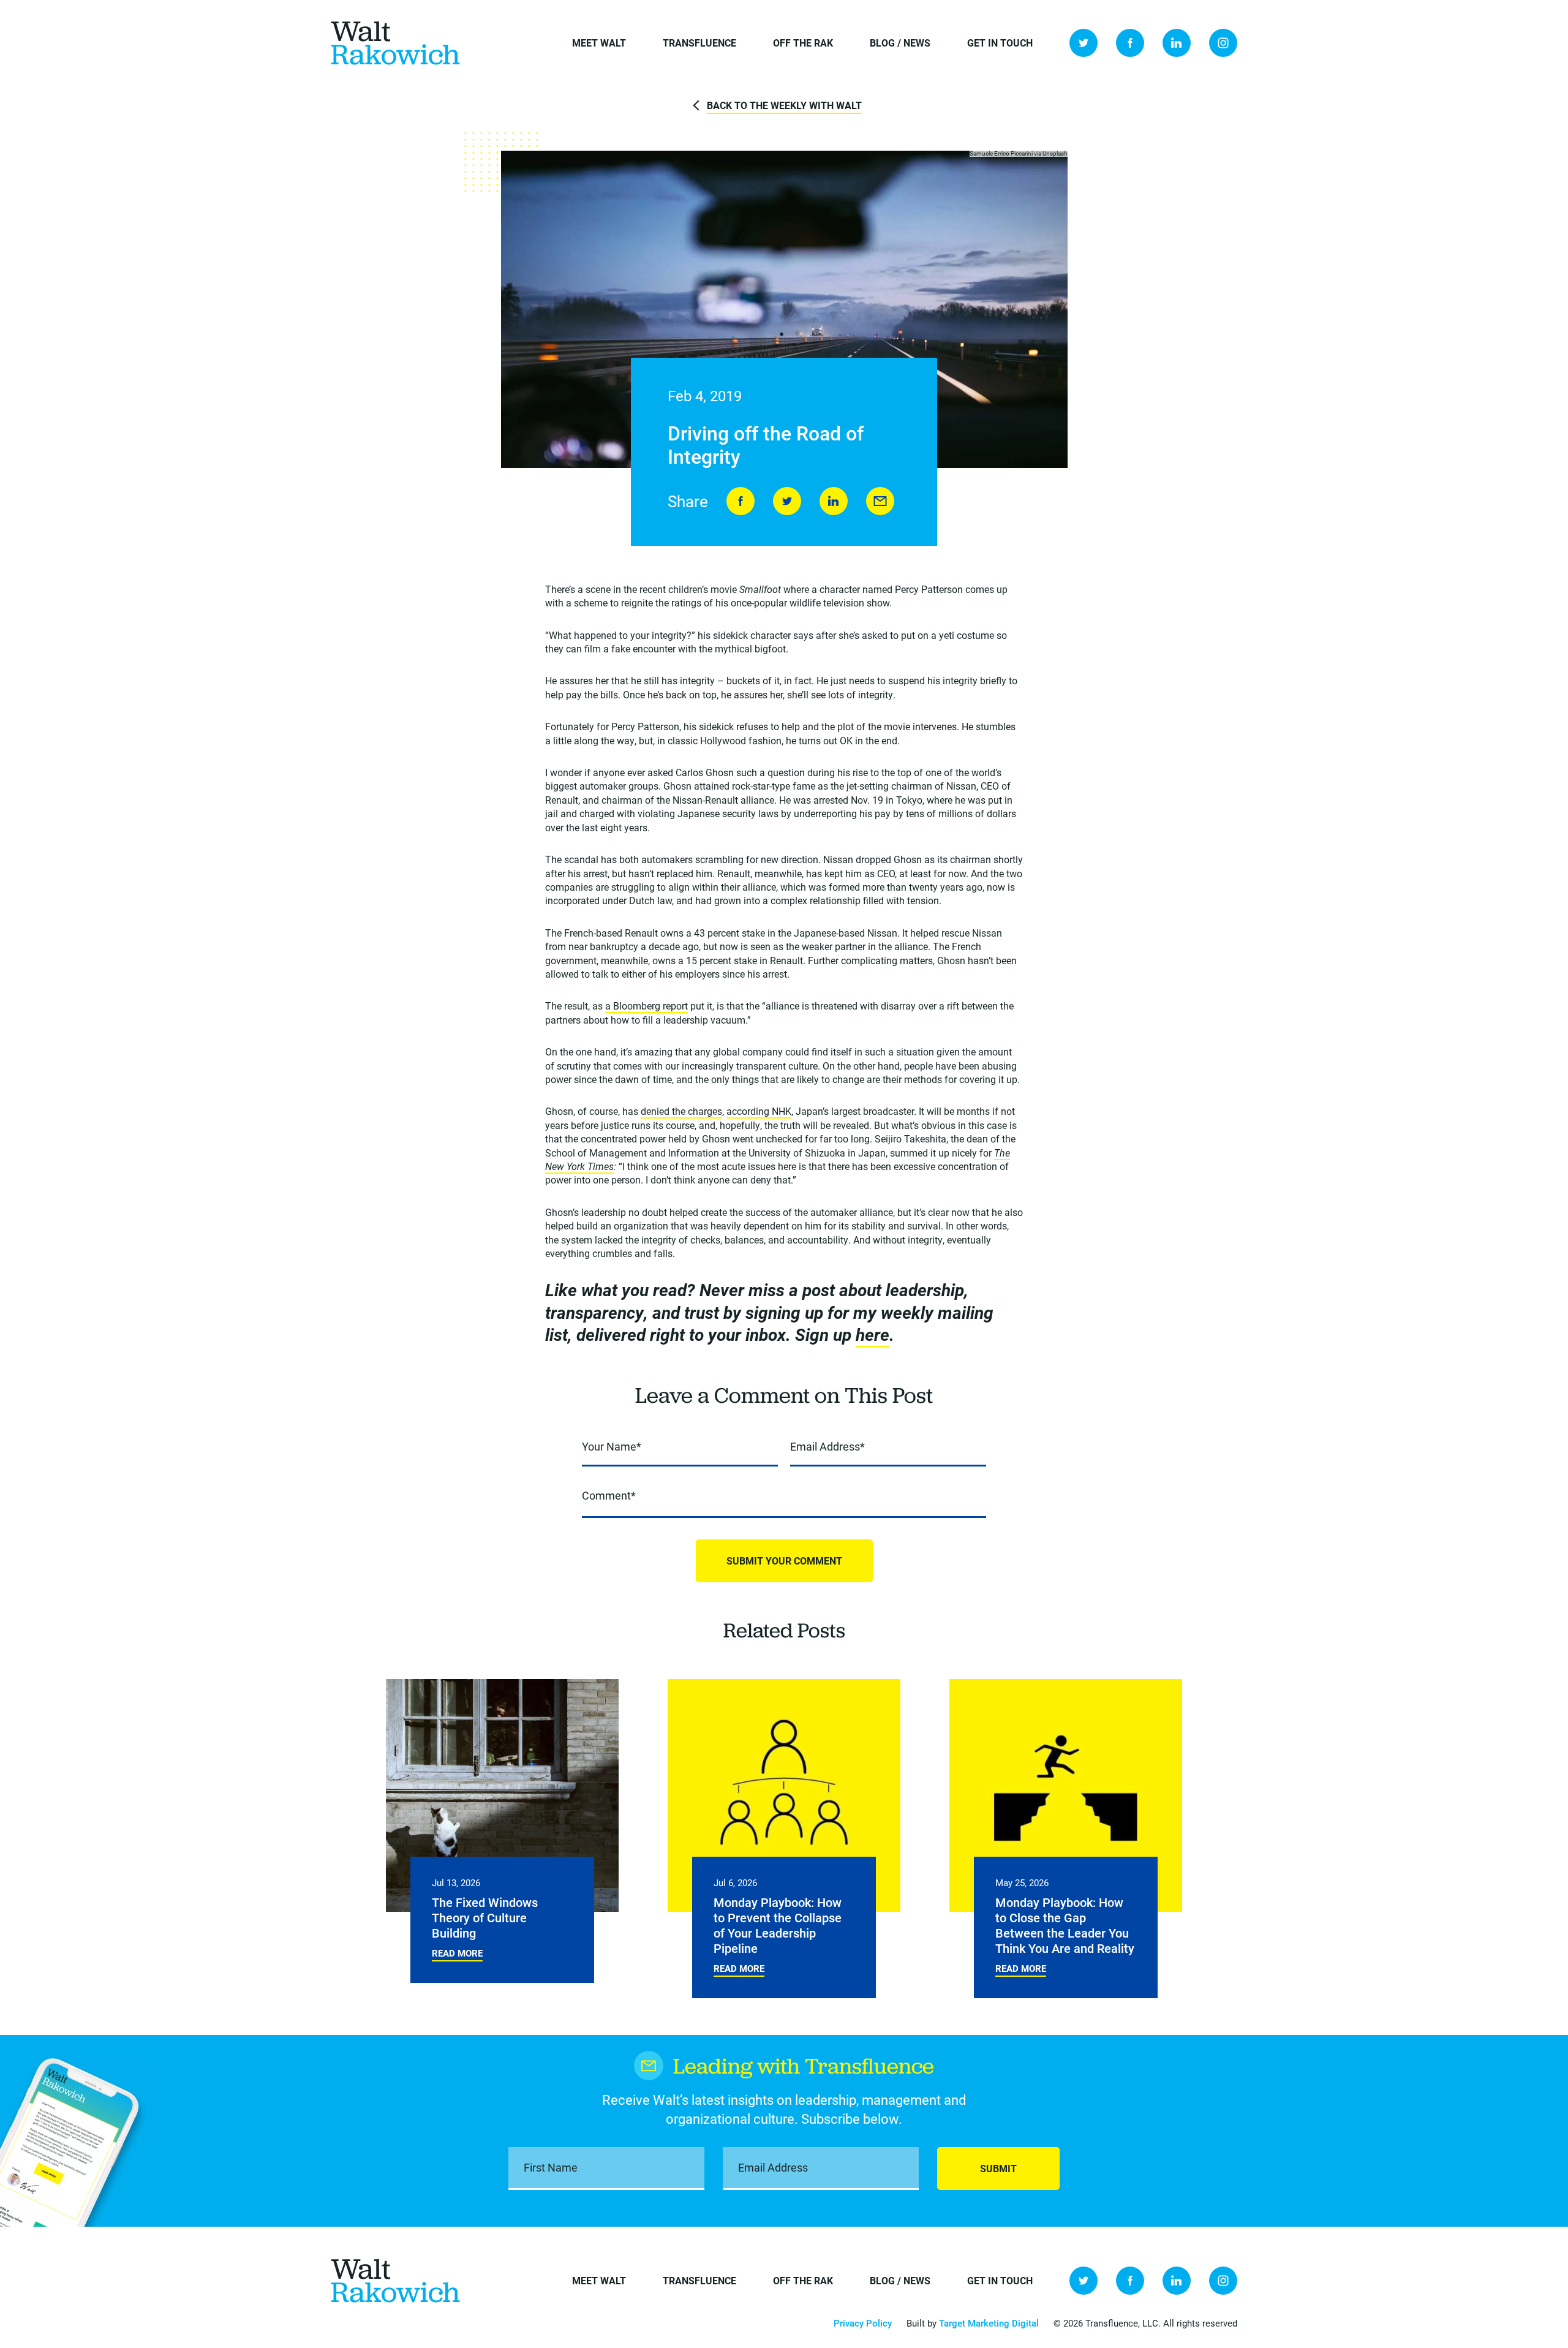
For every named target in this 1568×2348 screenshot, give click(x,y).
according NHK (759, 1111)
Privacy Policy (863, 2323)
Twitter (1084, 43)
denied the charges (681, 1111)
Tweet (787, 501)
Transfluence (699, 43)
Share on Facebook (741, 501)
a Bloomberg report (646, 1006)
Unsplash (1055, 153)
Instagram (1223, 43)
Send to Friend (880, 501)
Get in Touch (1000, 43)
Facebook (1130, 43)
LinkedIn (1177, 43)
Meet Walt (599, 43)
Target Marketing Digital (989, 2323)
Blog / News (900, 43)
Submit (998, 2168)
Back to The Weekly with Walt (784, 105)
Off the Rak (803, 43)
